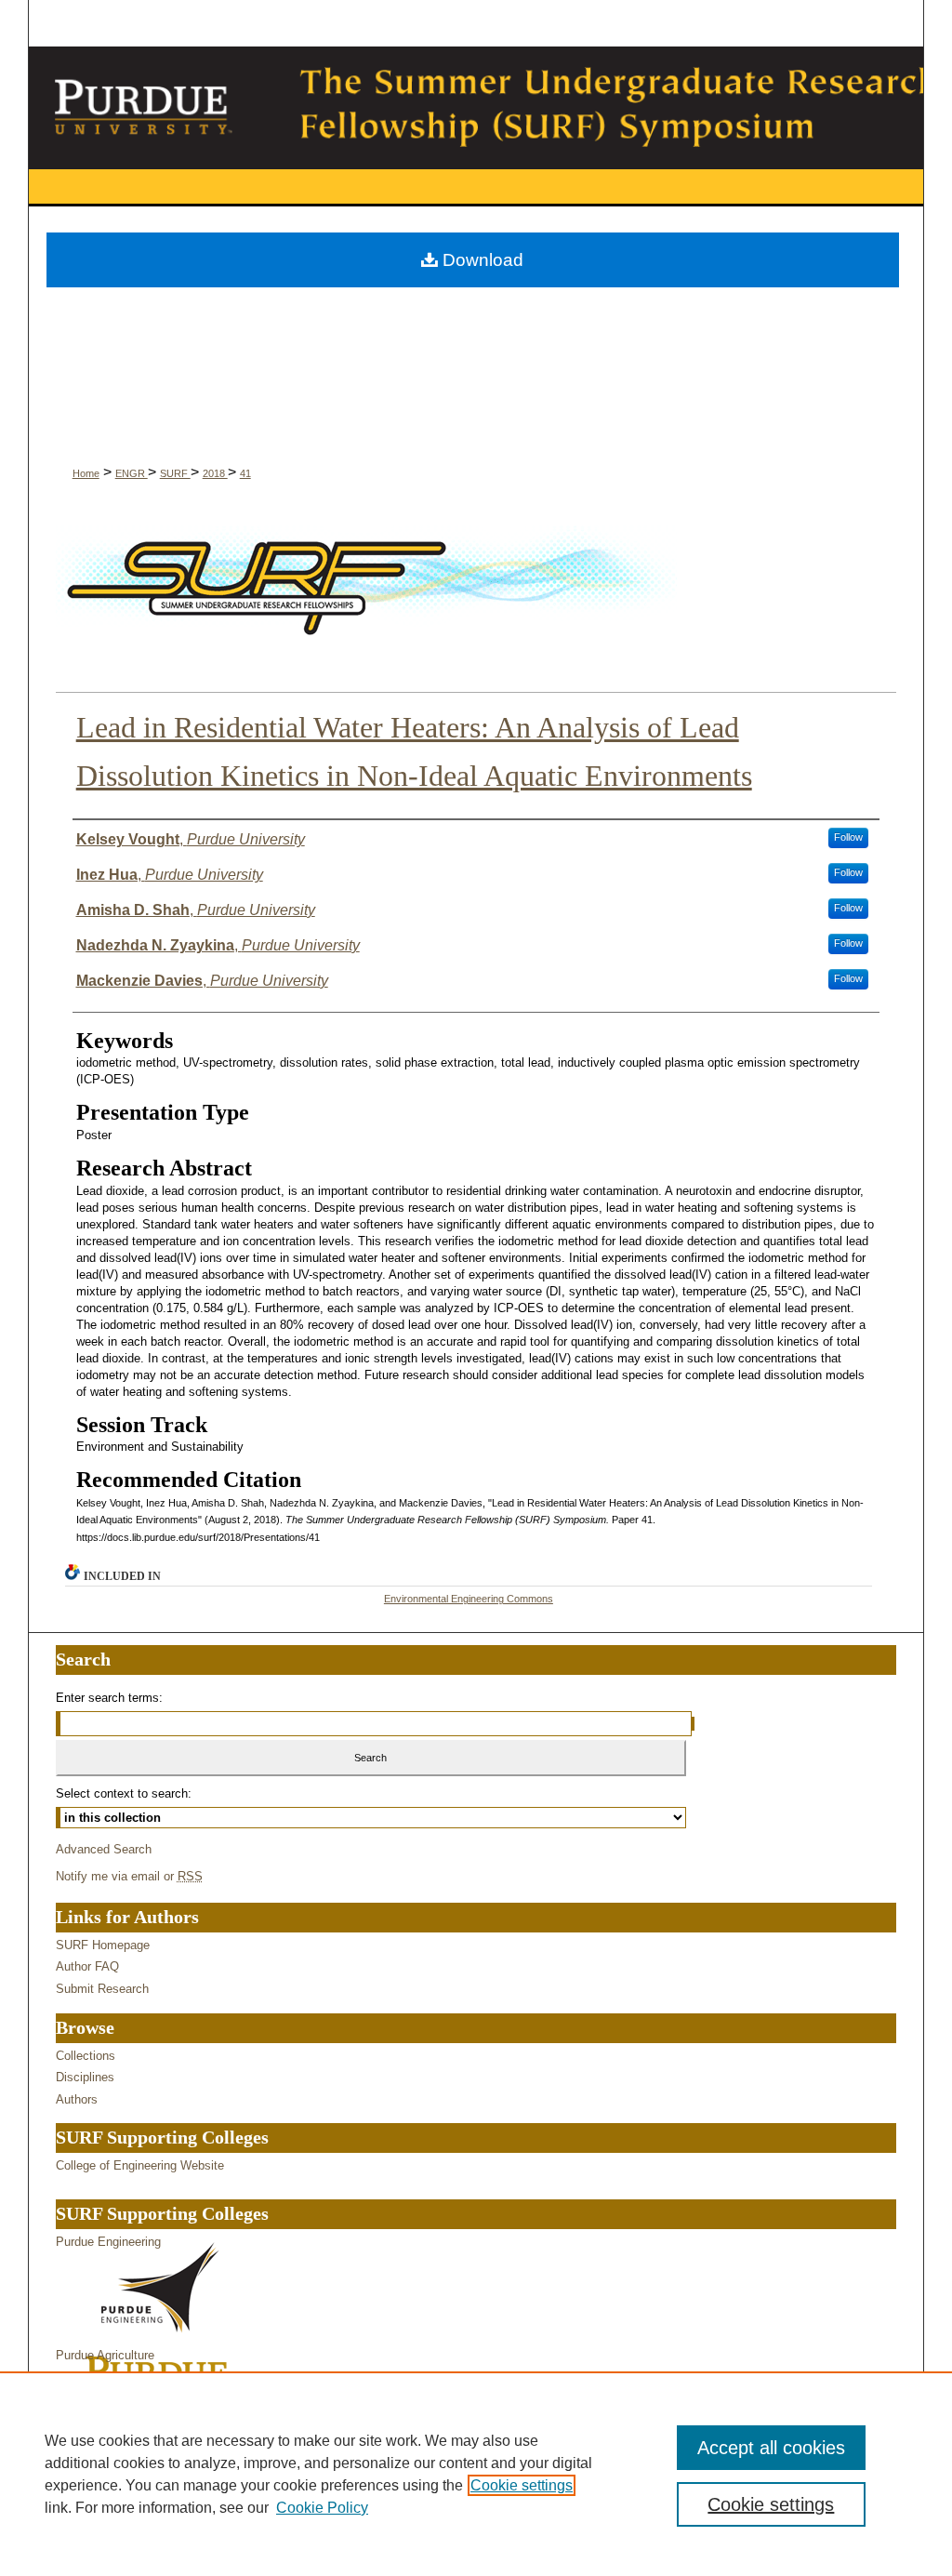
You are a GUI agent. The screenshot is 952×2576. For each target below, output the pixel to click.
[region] (476, 2474)
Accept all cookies (771, 2448)
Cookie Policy (322, 2508)
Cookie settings (522, 2485)
